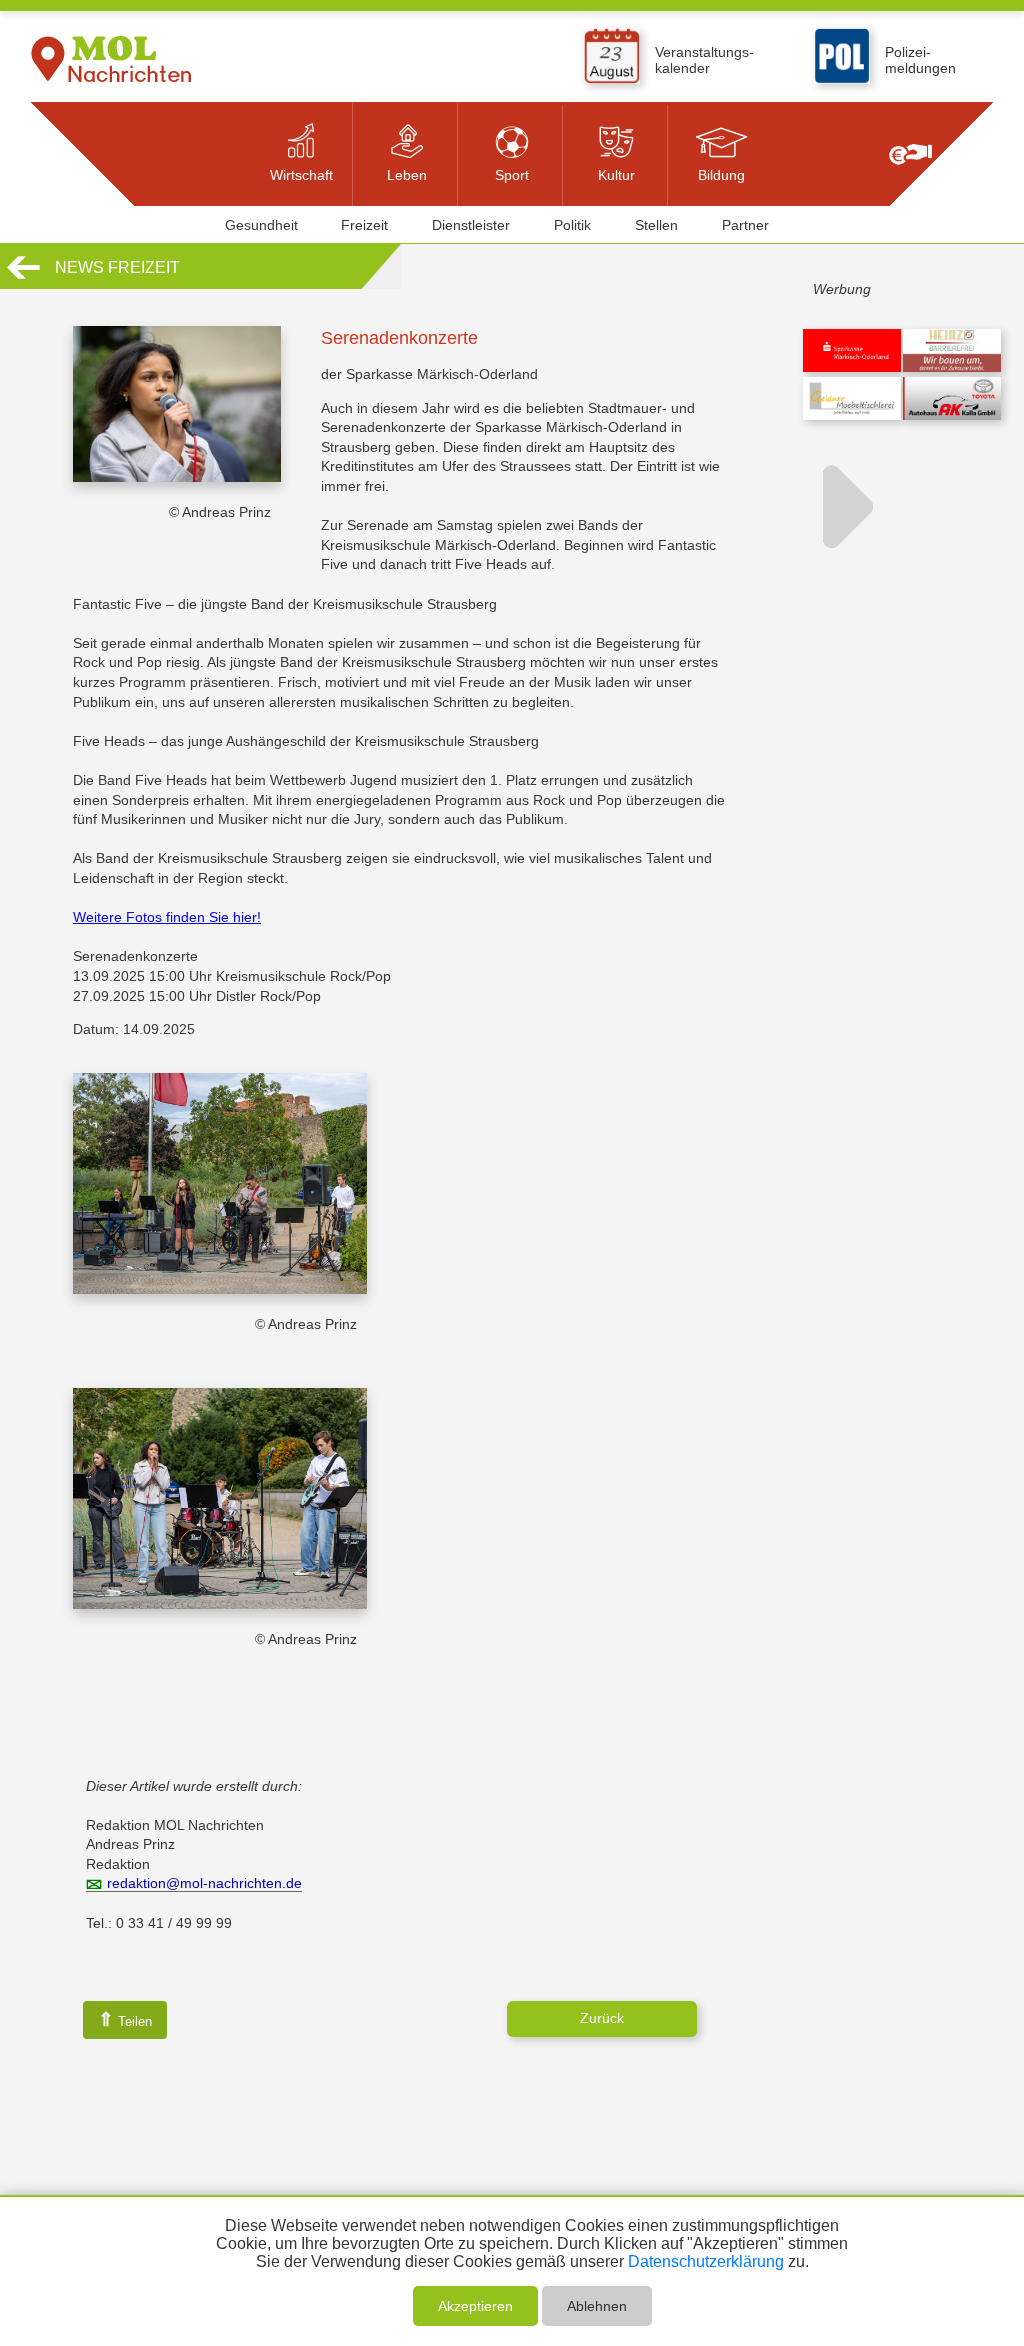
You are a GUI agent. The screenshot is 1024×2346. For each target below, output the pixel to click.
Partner (745, 225)
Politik (572, 225)
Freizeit (364, 225)
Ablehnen (597, 2306)
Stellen (656, 225)
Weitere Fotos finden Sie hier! (167, 917)
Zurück (602, 2018)
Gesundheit (261, 225)
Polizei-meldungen (920, 60)
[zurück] (23, 276)
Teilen (125, 2019)
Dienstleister (471, 225)
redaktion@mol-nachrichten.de (204, 1883)
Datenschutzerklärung (706, 2261)
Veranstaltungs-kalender (704, 60)
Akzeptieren (475, 2306)
